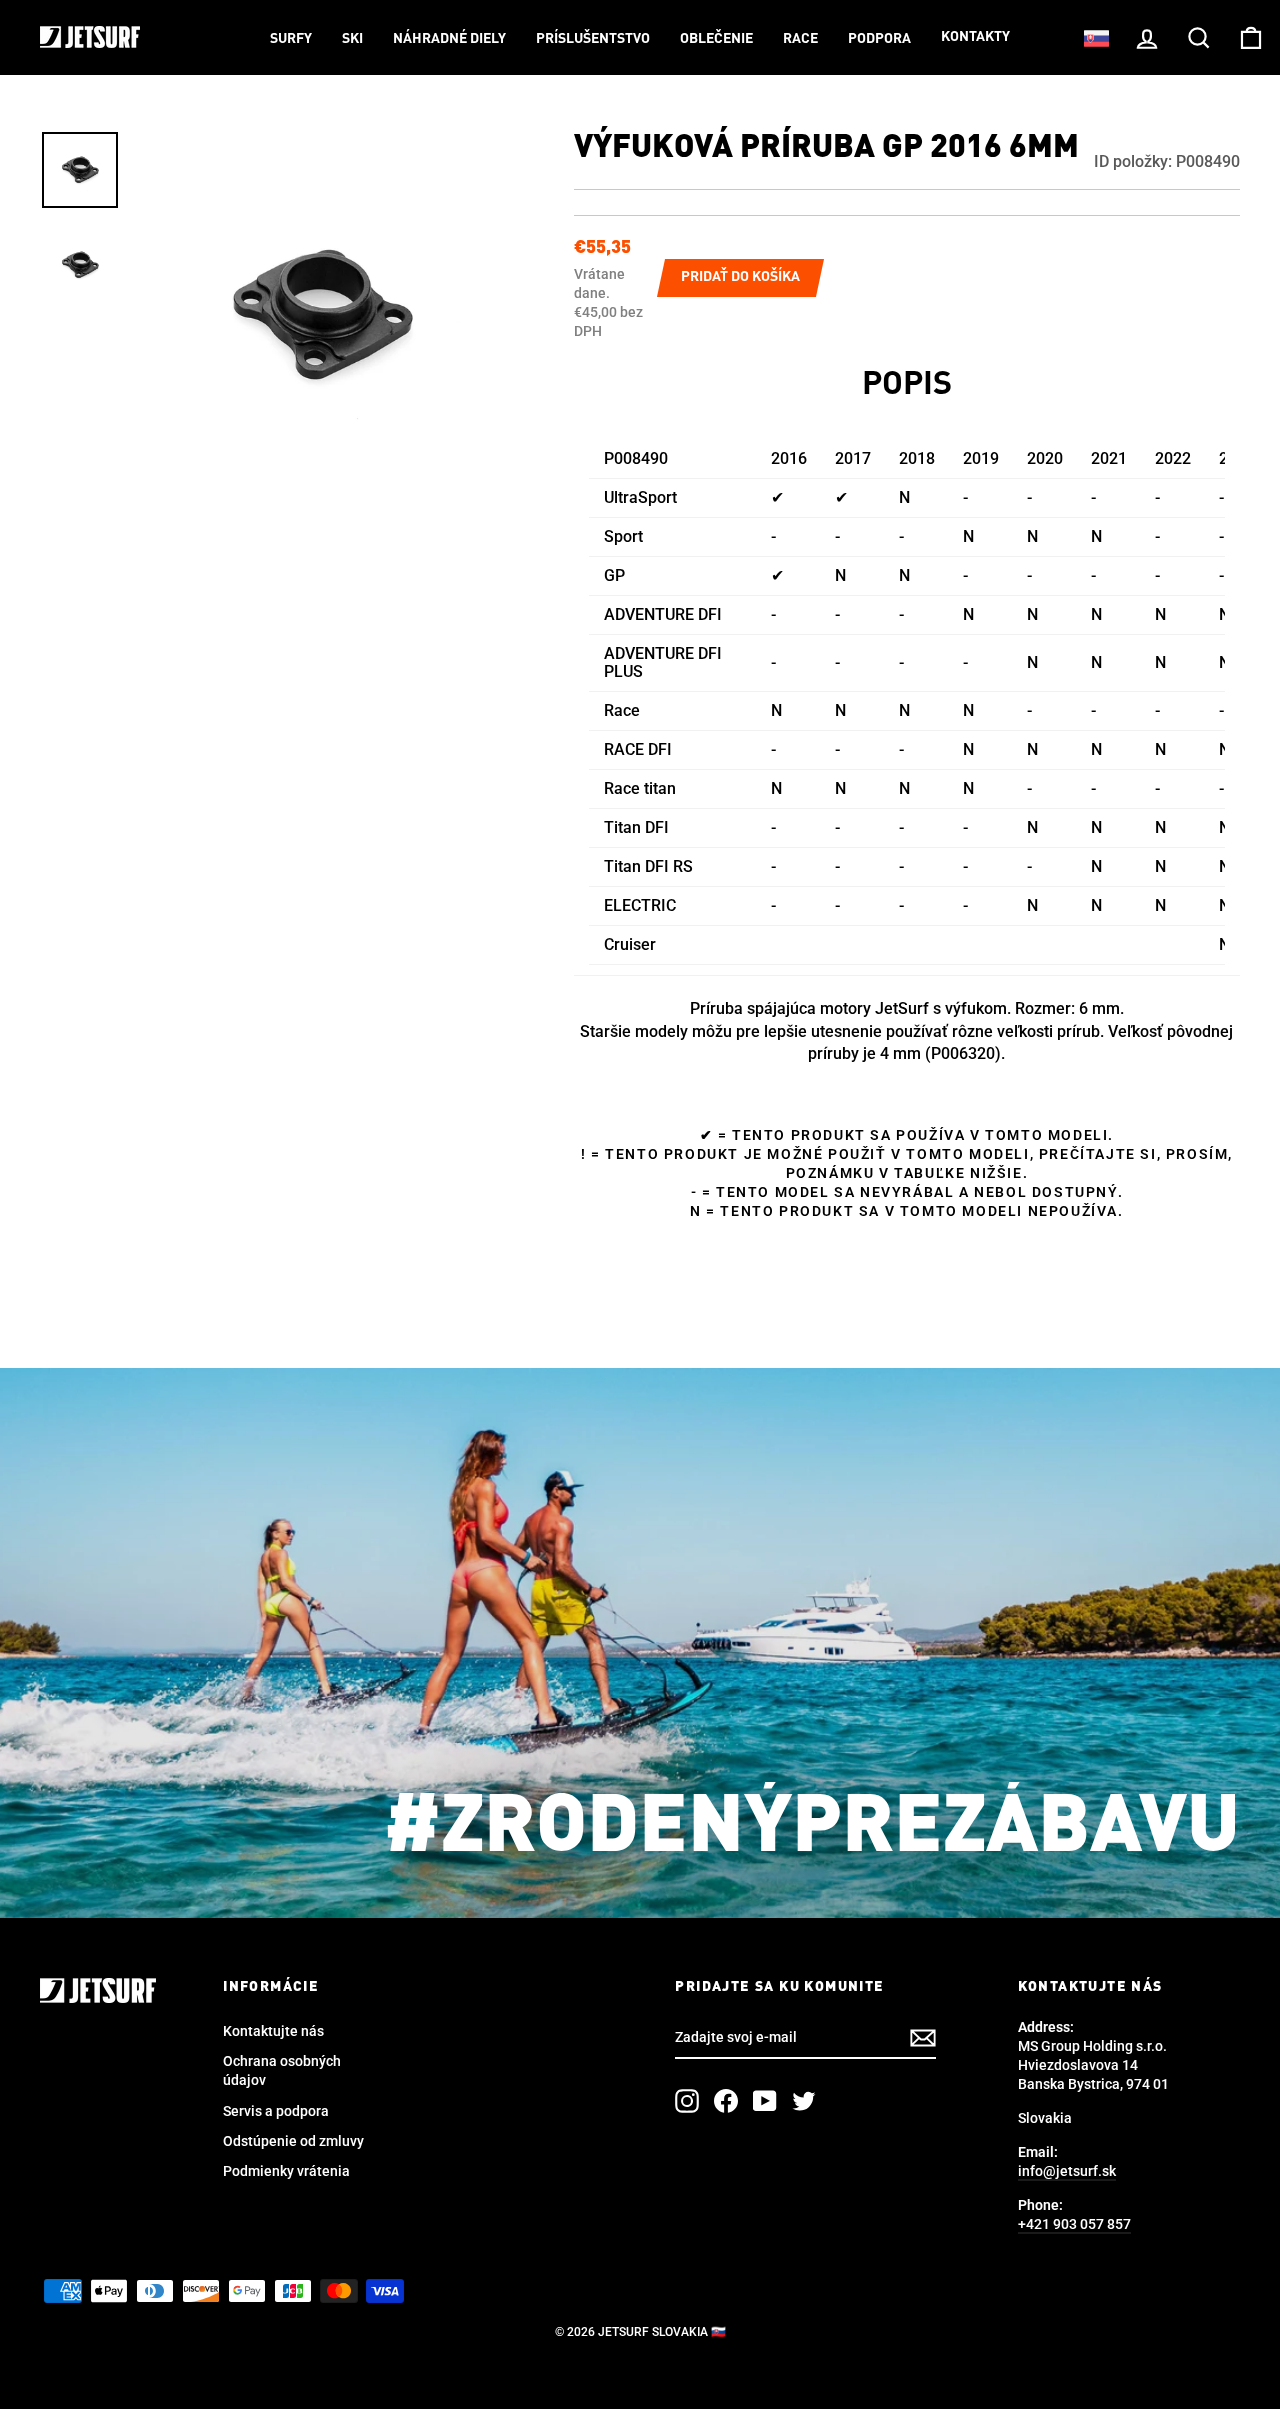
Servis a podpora (276, 2111)
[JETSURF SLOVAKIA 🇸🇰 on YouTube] (765, 2101)
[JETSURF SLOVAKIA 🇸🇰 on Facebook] (726, 2101)
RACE (800, 39)
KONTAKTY (975, 37)
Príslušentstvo (593, 39)
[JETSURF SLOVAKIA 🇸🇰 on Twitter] (804, 2101)
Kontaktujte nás (273, 2031)
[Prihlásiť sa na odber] (923, 2038)
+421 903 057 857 (1074, 2224)
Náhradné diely (449, 39)
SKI (352, 39)
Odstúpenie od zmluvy (293, 2141)
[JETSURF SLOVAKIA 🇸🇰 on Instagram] (687, 2101)
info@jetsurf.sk (1067, 2171)
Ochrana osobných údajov (282, 2070)
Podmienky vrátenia (286, 2171)
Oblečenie (716, 39)
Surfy (291, 39)
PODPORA (879, 39)
